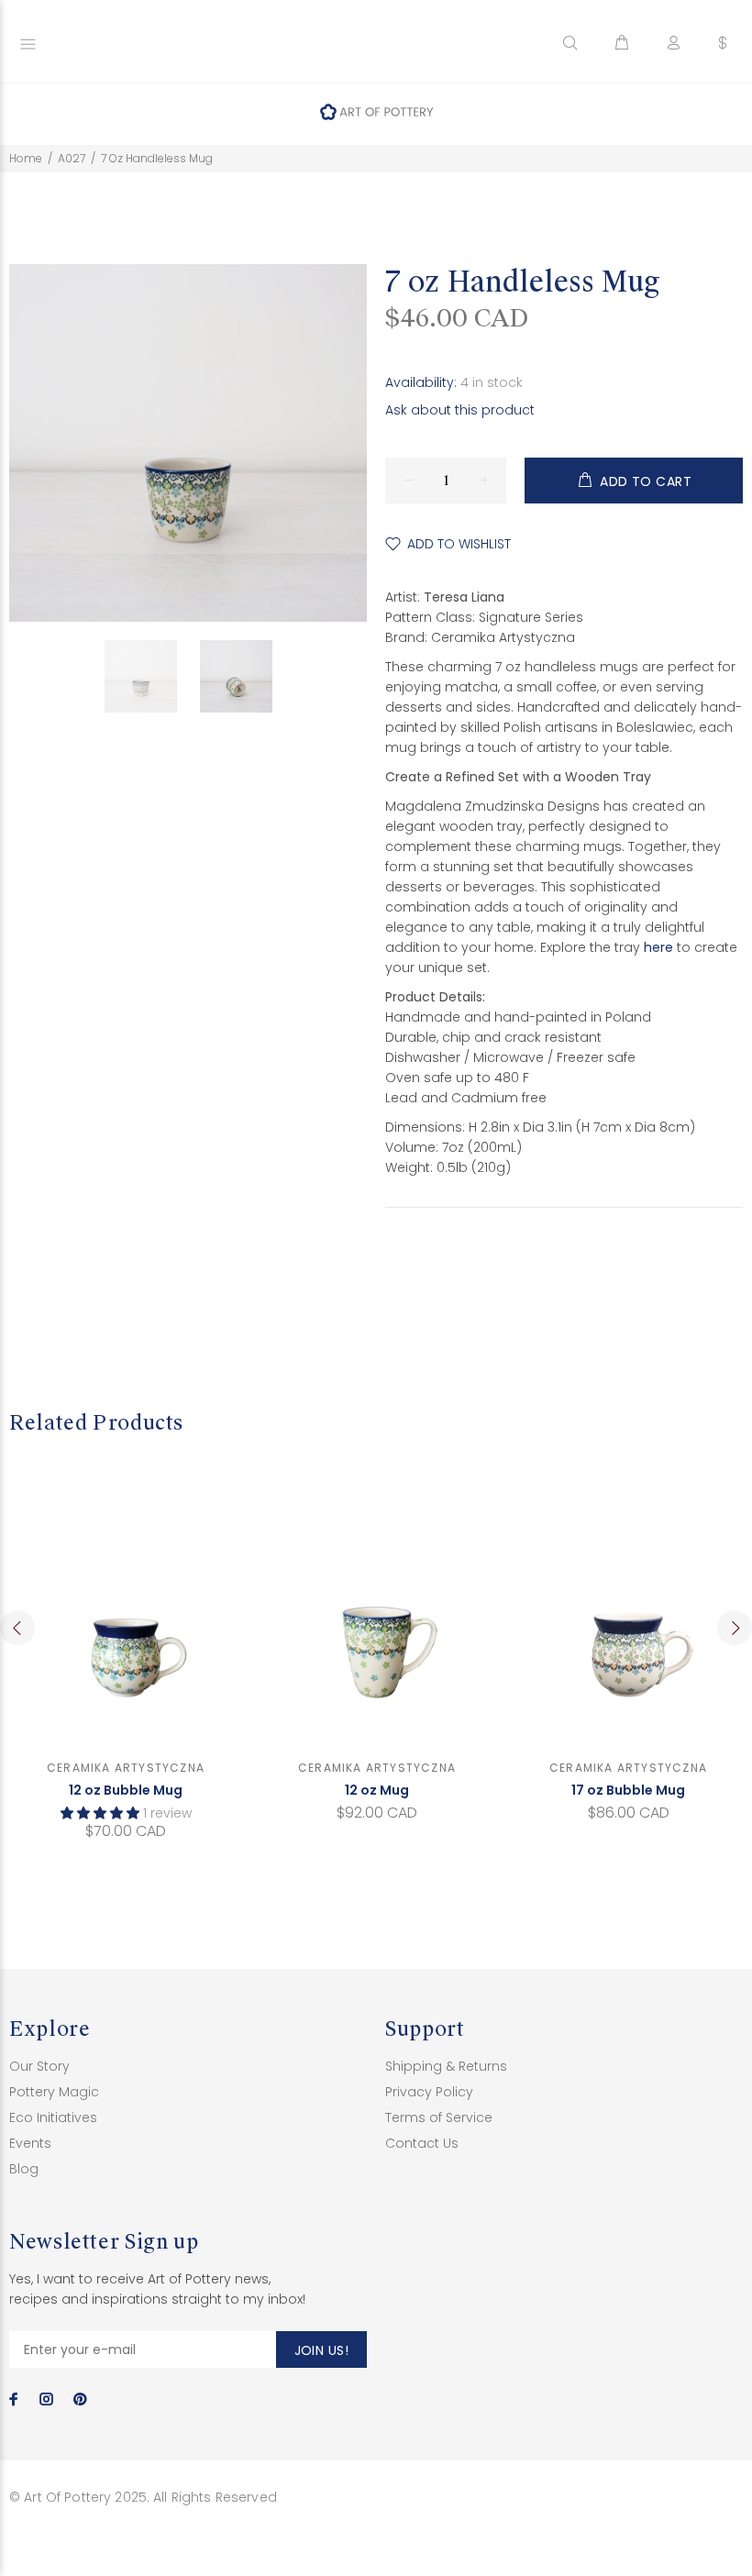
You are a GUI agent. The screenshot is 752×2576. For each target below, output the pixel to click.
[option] (152, 676)
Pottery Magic (54, 2092)
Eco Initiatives (53, 2117)
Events (30, 2143)
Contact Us (422, 2143)
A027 (72, 158)
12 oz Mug (377, 1790)
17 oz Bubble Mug (628, 1790)
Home (26, 158)
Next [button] (735, 1628)
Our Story (39, 2066)
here (658, 947)
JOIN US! (321, 2350)
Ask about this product (460, 410)
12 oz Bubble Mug (126, 1790)
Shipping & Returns (446, 2066)
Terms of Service (439, 2117)
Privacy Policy (429, 2092)
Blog (24, 2169)
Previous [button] (17, 1628)
